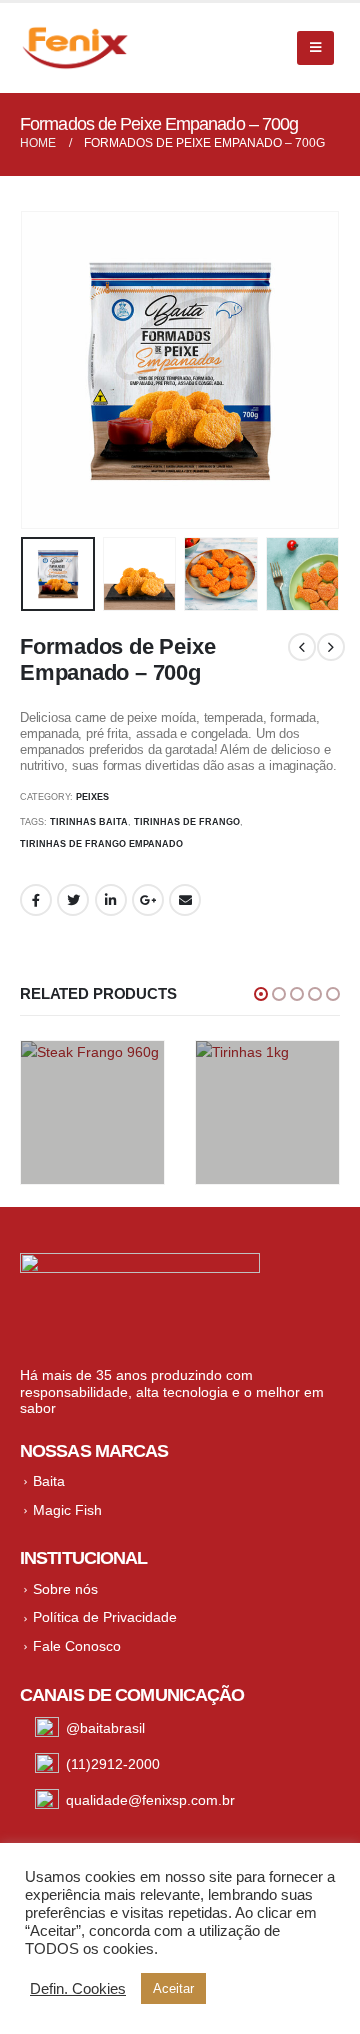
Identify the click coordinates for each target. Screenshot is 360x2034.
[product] (92, 1112)
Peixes (92, 797)
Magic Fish (67, 1510)
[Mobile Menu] (315, 48)
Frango (54, 1143)
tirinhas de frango (187, 822)
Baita (49, 1481)
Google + (148, 900)
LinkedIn (111, 900)
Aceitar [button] (173, 1988)
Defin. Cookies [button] (78, 1989)
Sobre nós (65, 1589)
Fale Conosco (77, 1646)
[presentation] (45, 370)
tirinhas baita (89, 822)
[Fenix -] (75, 48)
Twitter (73, 900)
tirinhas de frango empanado (101, 844)
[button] (261, 994)
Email (185, 900)
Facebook (36, 900)
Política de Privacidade (105, 1617)
